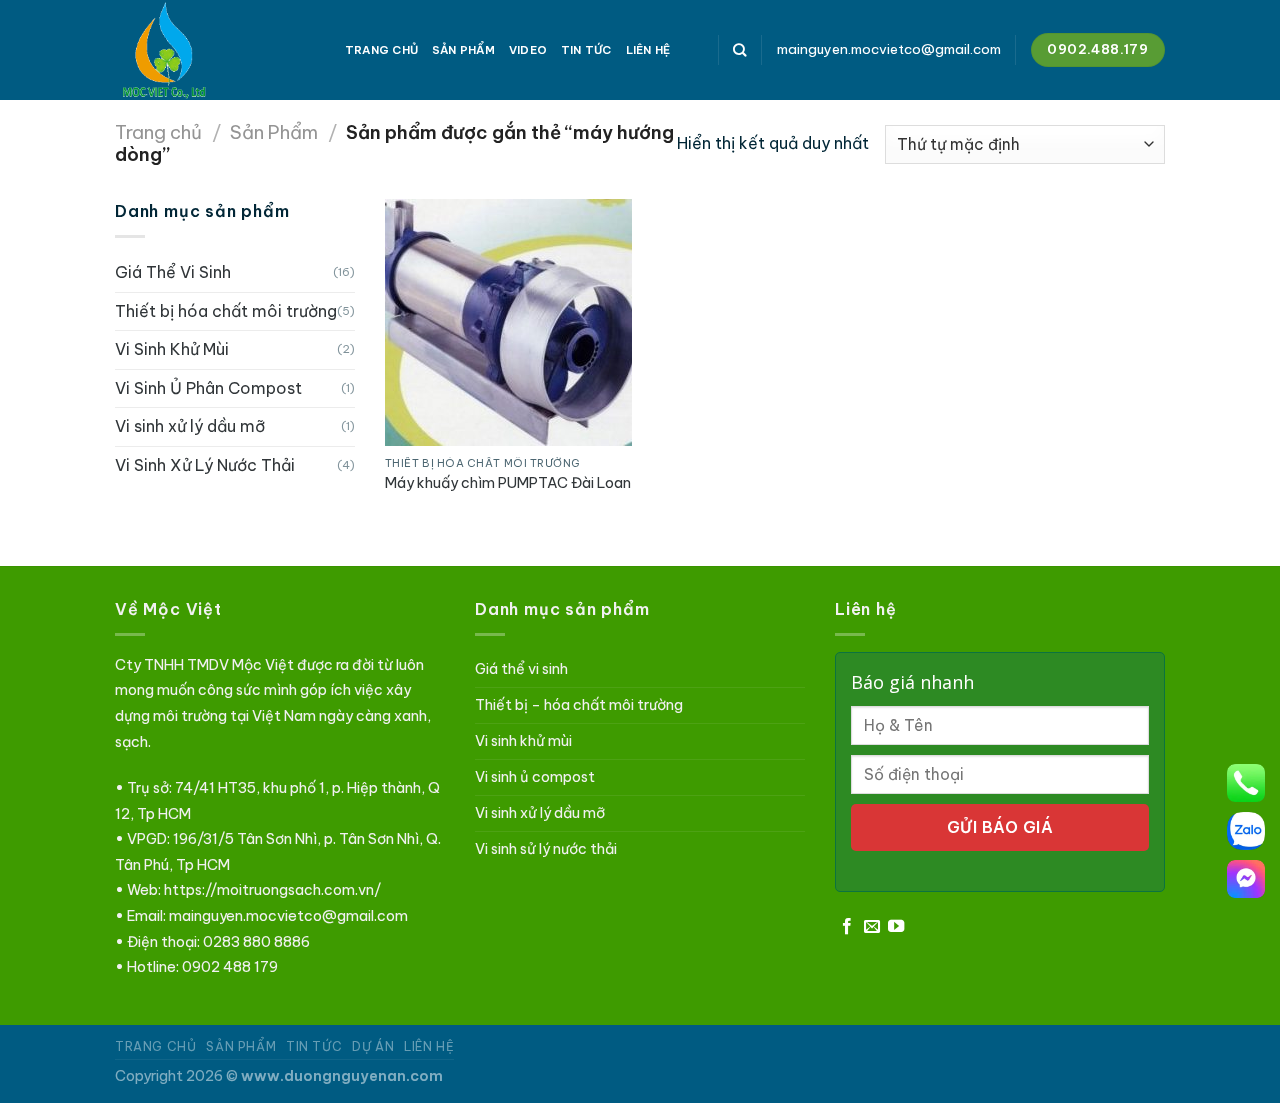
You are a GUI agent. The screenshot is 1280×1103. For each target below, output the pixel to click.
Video (528, 50)
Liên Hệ (648, 50)
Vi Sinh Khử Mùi (172, 349)
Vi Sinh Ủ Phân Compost (208, 388)
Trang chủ (158, 132)
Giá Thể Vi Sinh (173, 272)
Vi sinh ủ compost (535, 777)
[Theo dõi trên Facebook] (847, 927)
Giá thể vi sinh (521, 669)
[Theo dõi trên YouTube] (896, 927)
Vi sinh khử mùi (523, 741)
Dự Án (373, 1046)
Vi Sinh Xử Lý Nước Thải (205, 465)
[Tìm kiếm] (739, 50)
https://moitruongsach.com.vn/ (272, 890)
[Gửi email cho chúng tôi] (872, 927)
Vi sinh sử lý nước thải (546, 849)
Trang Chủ (381, 50)
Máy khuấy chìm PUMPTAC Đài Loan (508, 483)
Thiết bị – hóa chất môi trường (579, 705)
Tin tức (586, 50)
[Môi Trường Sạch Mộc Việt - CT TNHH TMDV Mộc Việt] (215, 50)
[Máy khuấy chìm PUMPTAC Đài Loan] (508, 322)
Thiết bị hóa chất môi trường (226, 311)
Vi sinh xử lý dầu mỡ (190, 426)
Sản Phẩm (463, 50)
